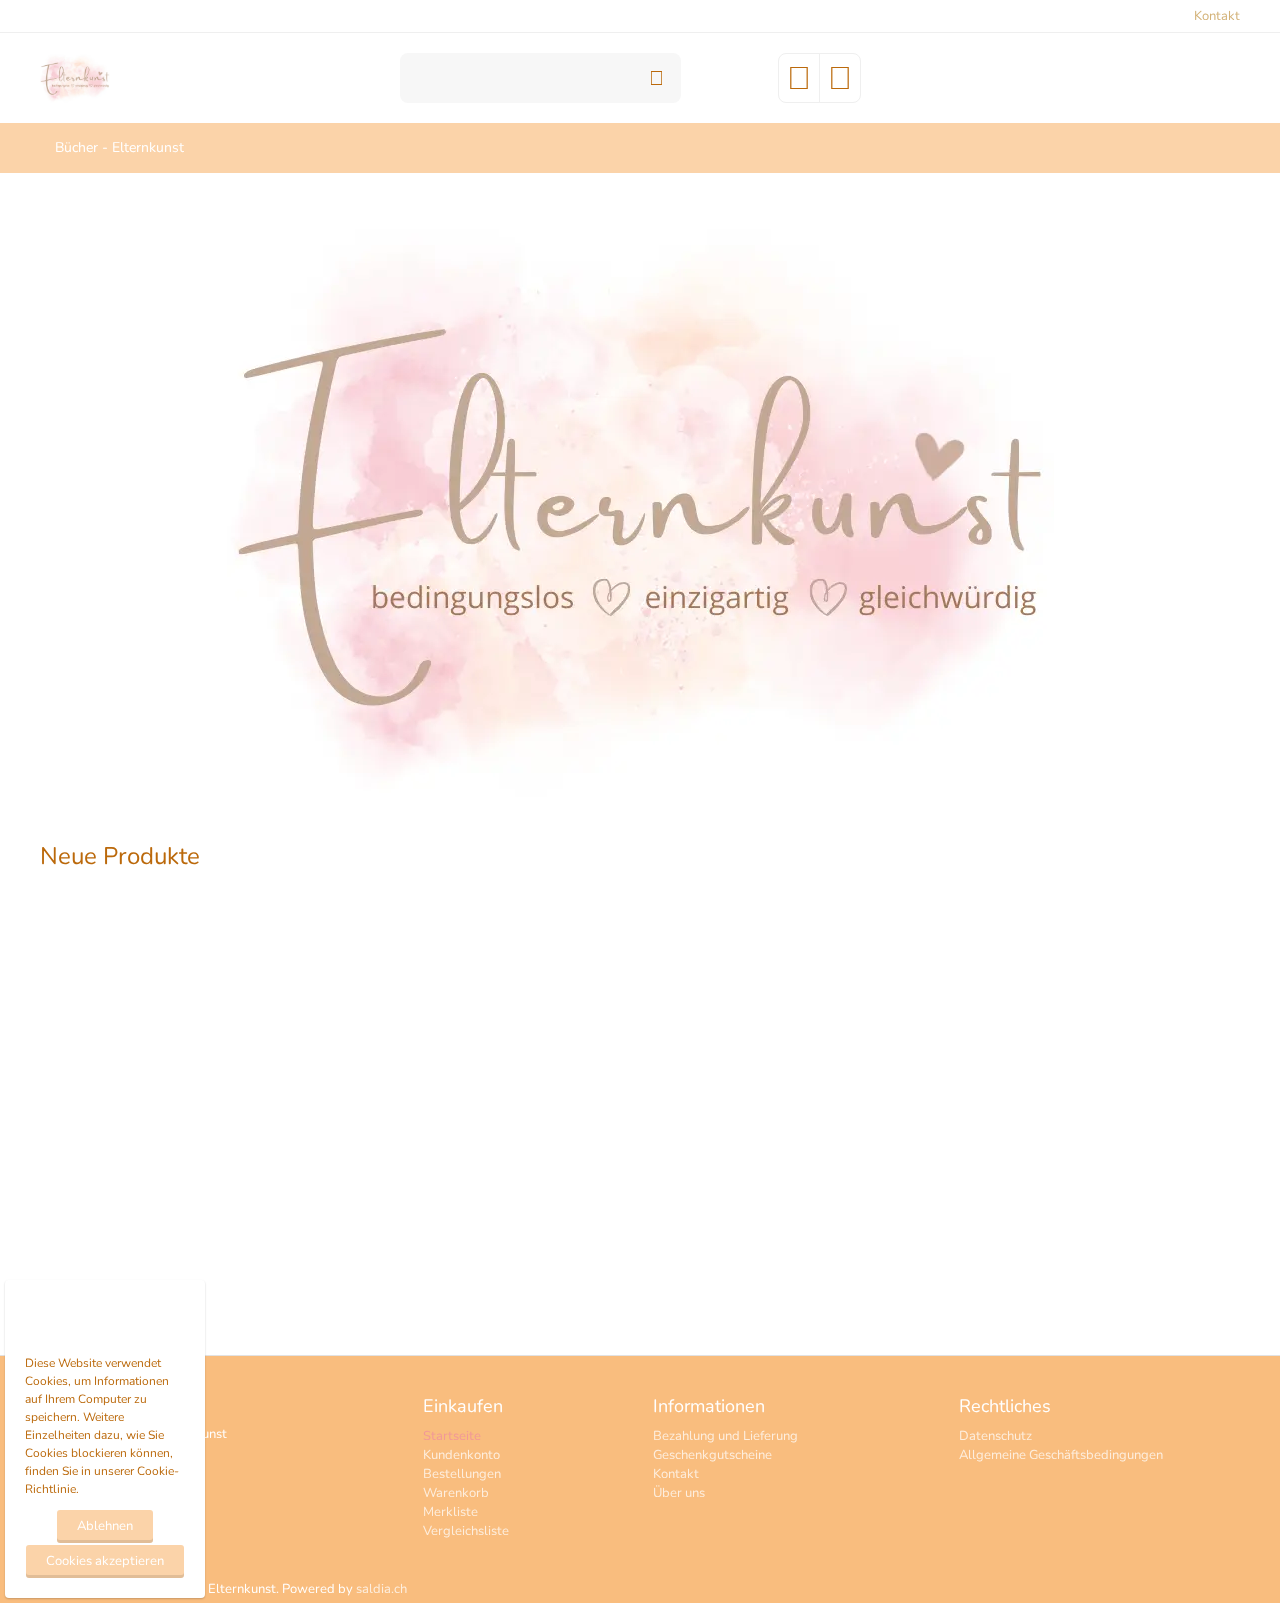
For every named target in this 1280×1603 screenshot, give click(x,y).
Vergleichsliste (466, 1531)
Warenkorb (456, 1493)
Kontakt (1217, 16)
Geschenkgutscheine (712, 1455)
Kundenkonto (461, 1455)
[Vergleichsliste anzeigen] (840, 85)
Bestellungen (462, 1474)
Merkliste (450, 1512)
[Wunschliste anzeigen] (799, 85)
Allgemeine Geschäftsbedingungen (1061, 1455)
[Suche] (656, 78)
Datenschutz (995, 1436)
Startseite (452, 1436)
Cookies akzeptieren (105, 1561)
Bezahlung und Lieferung (725, 1436)
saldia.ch (381, 1589)
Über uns (679, 1493)
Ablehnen (105, 1526)
